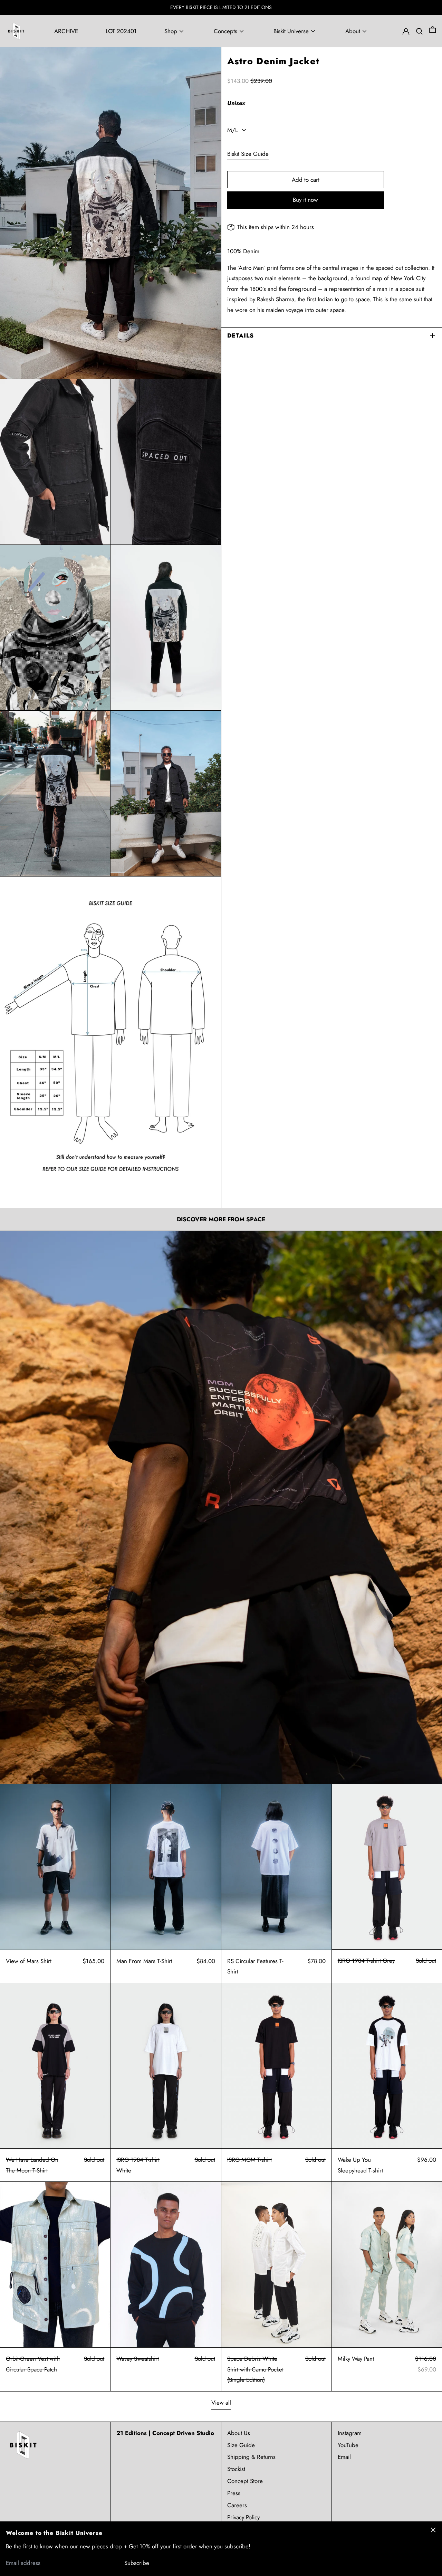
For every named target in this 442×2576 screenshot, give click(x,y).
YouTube (348, 2445)
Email (344, 2457)
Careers (237, 2505)
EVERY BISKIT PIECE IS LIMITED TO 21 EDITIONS (221, 7)
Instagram (350, 2433)
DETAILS (241, 335)
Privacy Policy (243, 2517)
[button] (433, 31)
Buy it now (305, 200)
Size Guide (241, 2445)
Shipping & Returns (251, 2457)
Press (234, 2493)
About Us (239, 2433)
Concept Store (245, 2481)
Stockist (236, 2469)
